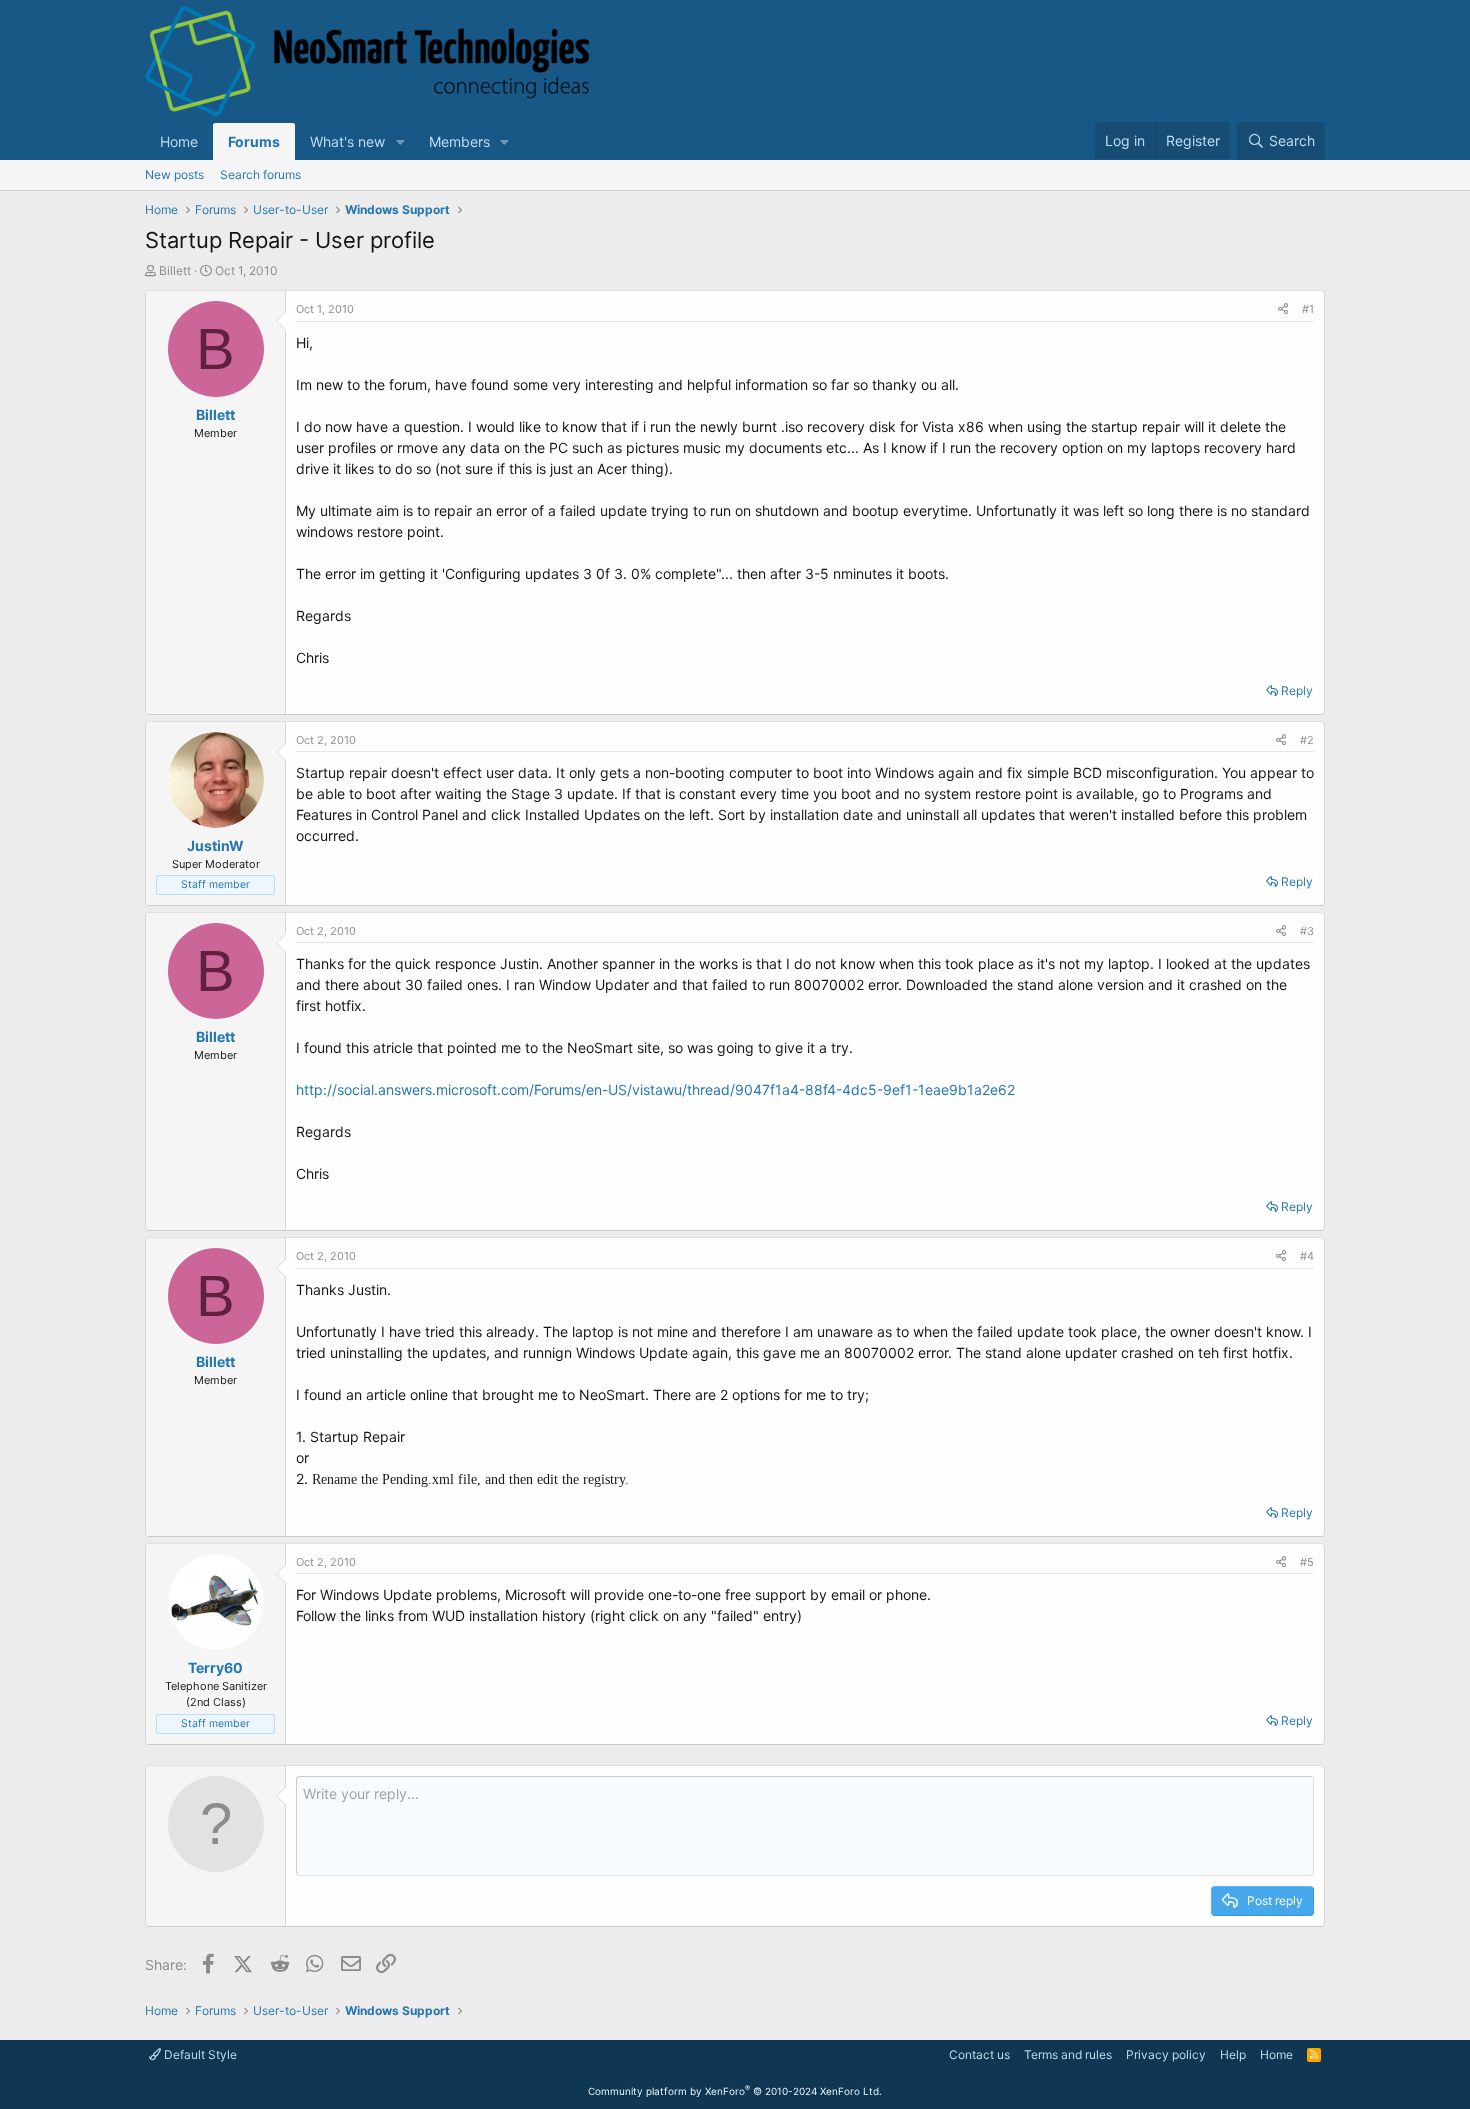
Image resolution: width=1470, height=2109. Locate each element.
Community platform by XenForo (735, 2091)
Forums (254, 141)
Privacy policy (1166, 2054)
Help (1233, 2054)
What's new (347, 141)
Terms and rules (1068, 2054)
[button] (400, 141)
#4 (1307, 1256)
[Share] (1283, 309)
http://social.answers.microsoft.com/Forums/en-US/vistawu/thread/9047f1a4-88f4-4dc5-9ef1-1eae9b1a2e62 (655, 1089)
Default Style (199, 2054)
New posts (174, 174)
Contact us (979, 2054)
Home (179, 141)
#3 (1307, 931)
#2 (1307, 740)
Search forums (260, 174)
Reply (1297, 690)
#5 (1307, 1562)
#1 (1308, 309)
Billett (175, 270)
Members (459, 141)
